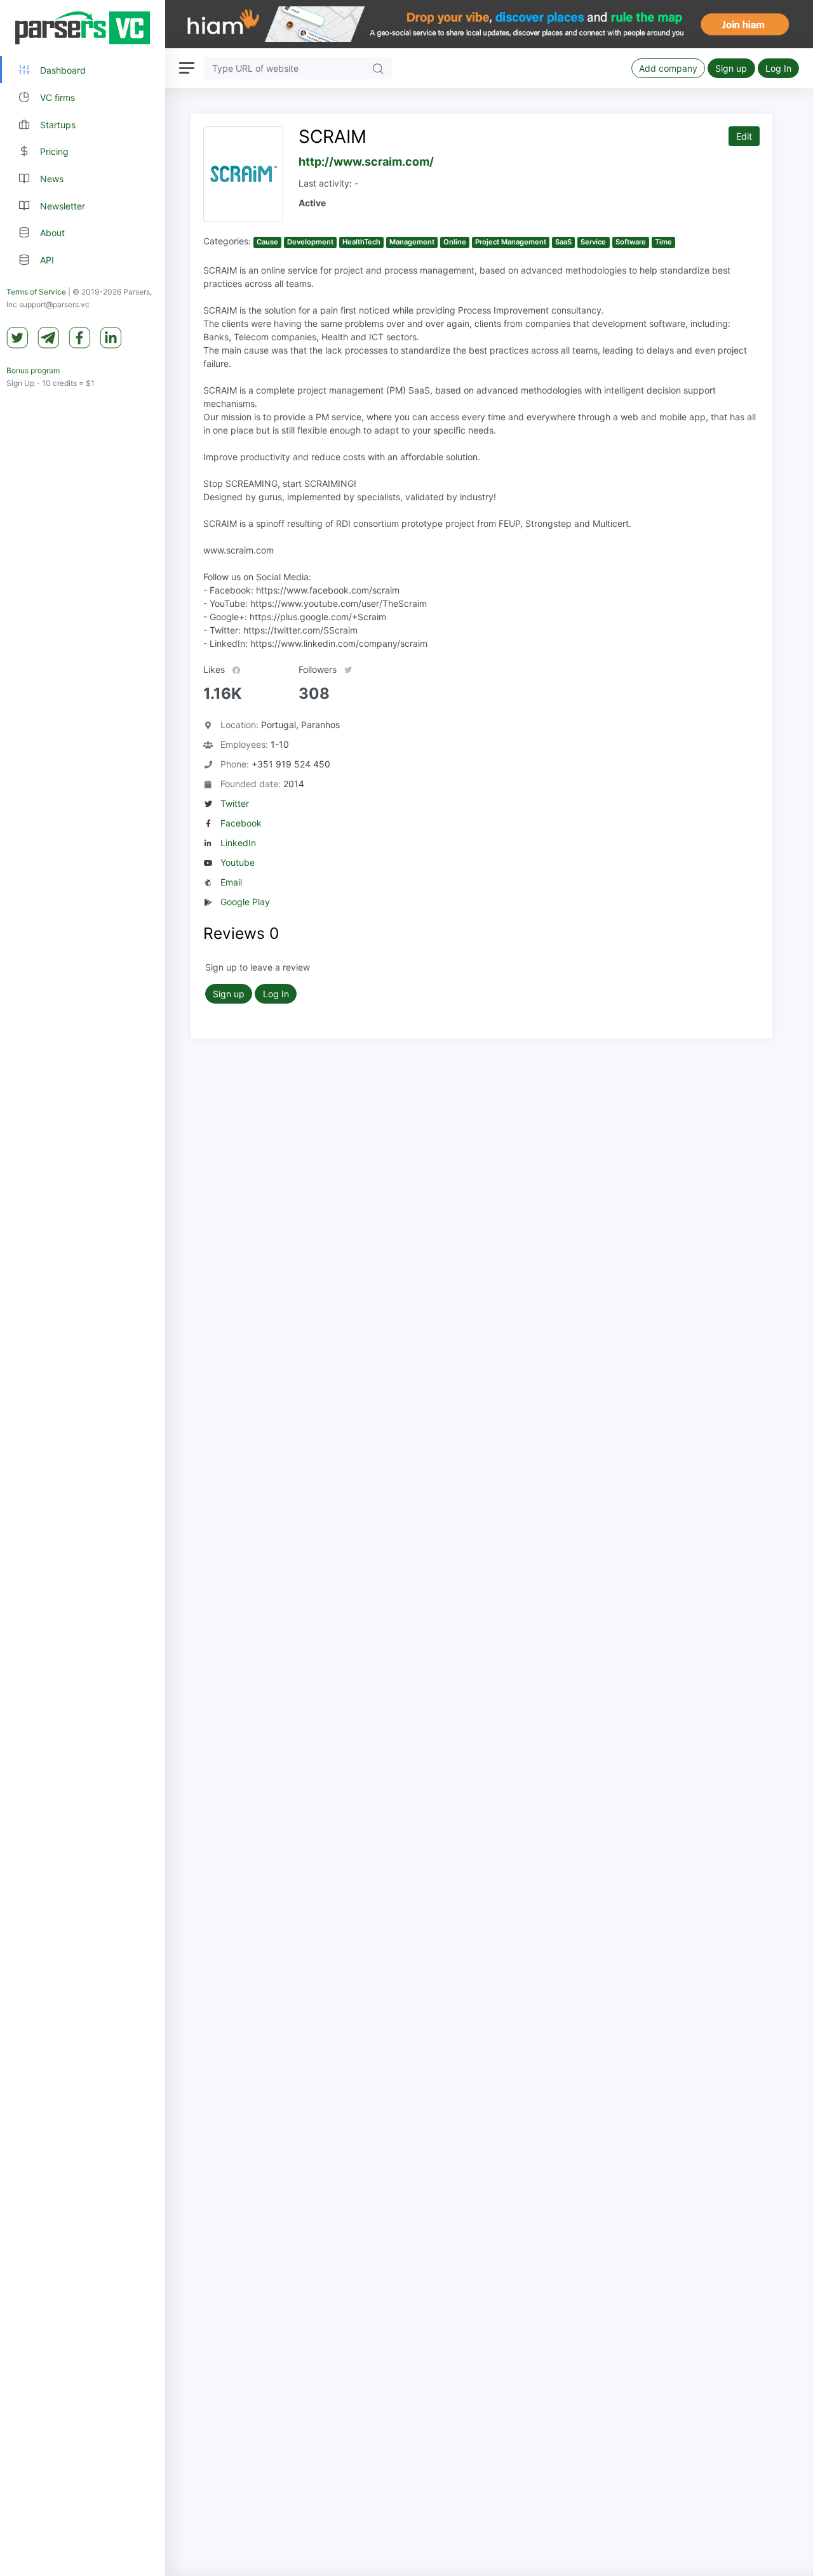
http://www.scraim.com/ (366, 162)
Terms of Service (36, 292)
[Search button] (378, 68)
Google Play (245, 902)
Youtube (238, 862)
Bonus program (33, 370)
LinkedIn (238, 843)
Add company (668, 68)
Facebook (241, 823)
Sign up (731, 68)
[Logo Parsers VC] (83, 28)
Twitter (235, 803)
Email (231, 882)
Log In (778, 68)
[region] (83, 1288)
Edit (744, 136)
